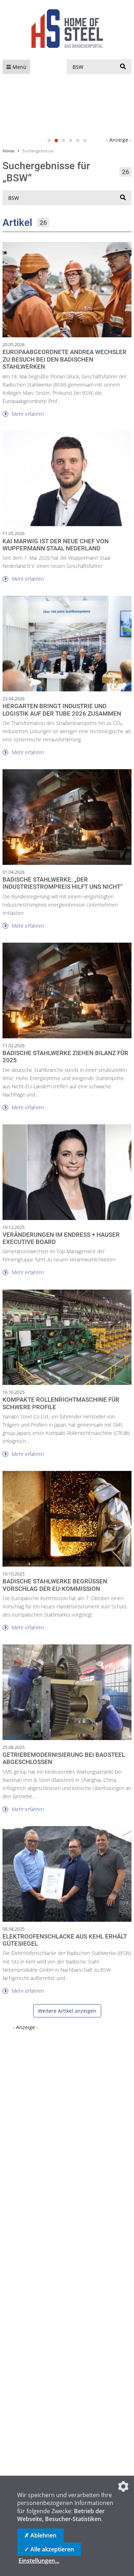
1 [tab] (49, 141)
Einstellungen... (39, 2561)
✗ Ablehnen (40, 2535)
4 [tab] (71, 141)
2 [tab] (56, 141)
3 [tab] (64, 141)
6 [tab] (85, 141)
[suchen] (123, 67)
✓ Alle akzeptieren (49, 2549)
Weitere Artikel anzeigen (67, 2011)
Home (9, 151)
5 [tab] (78, 141)
